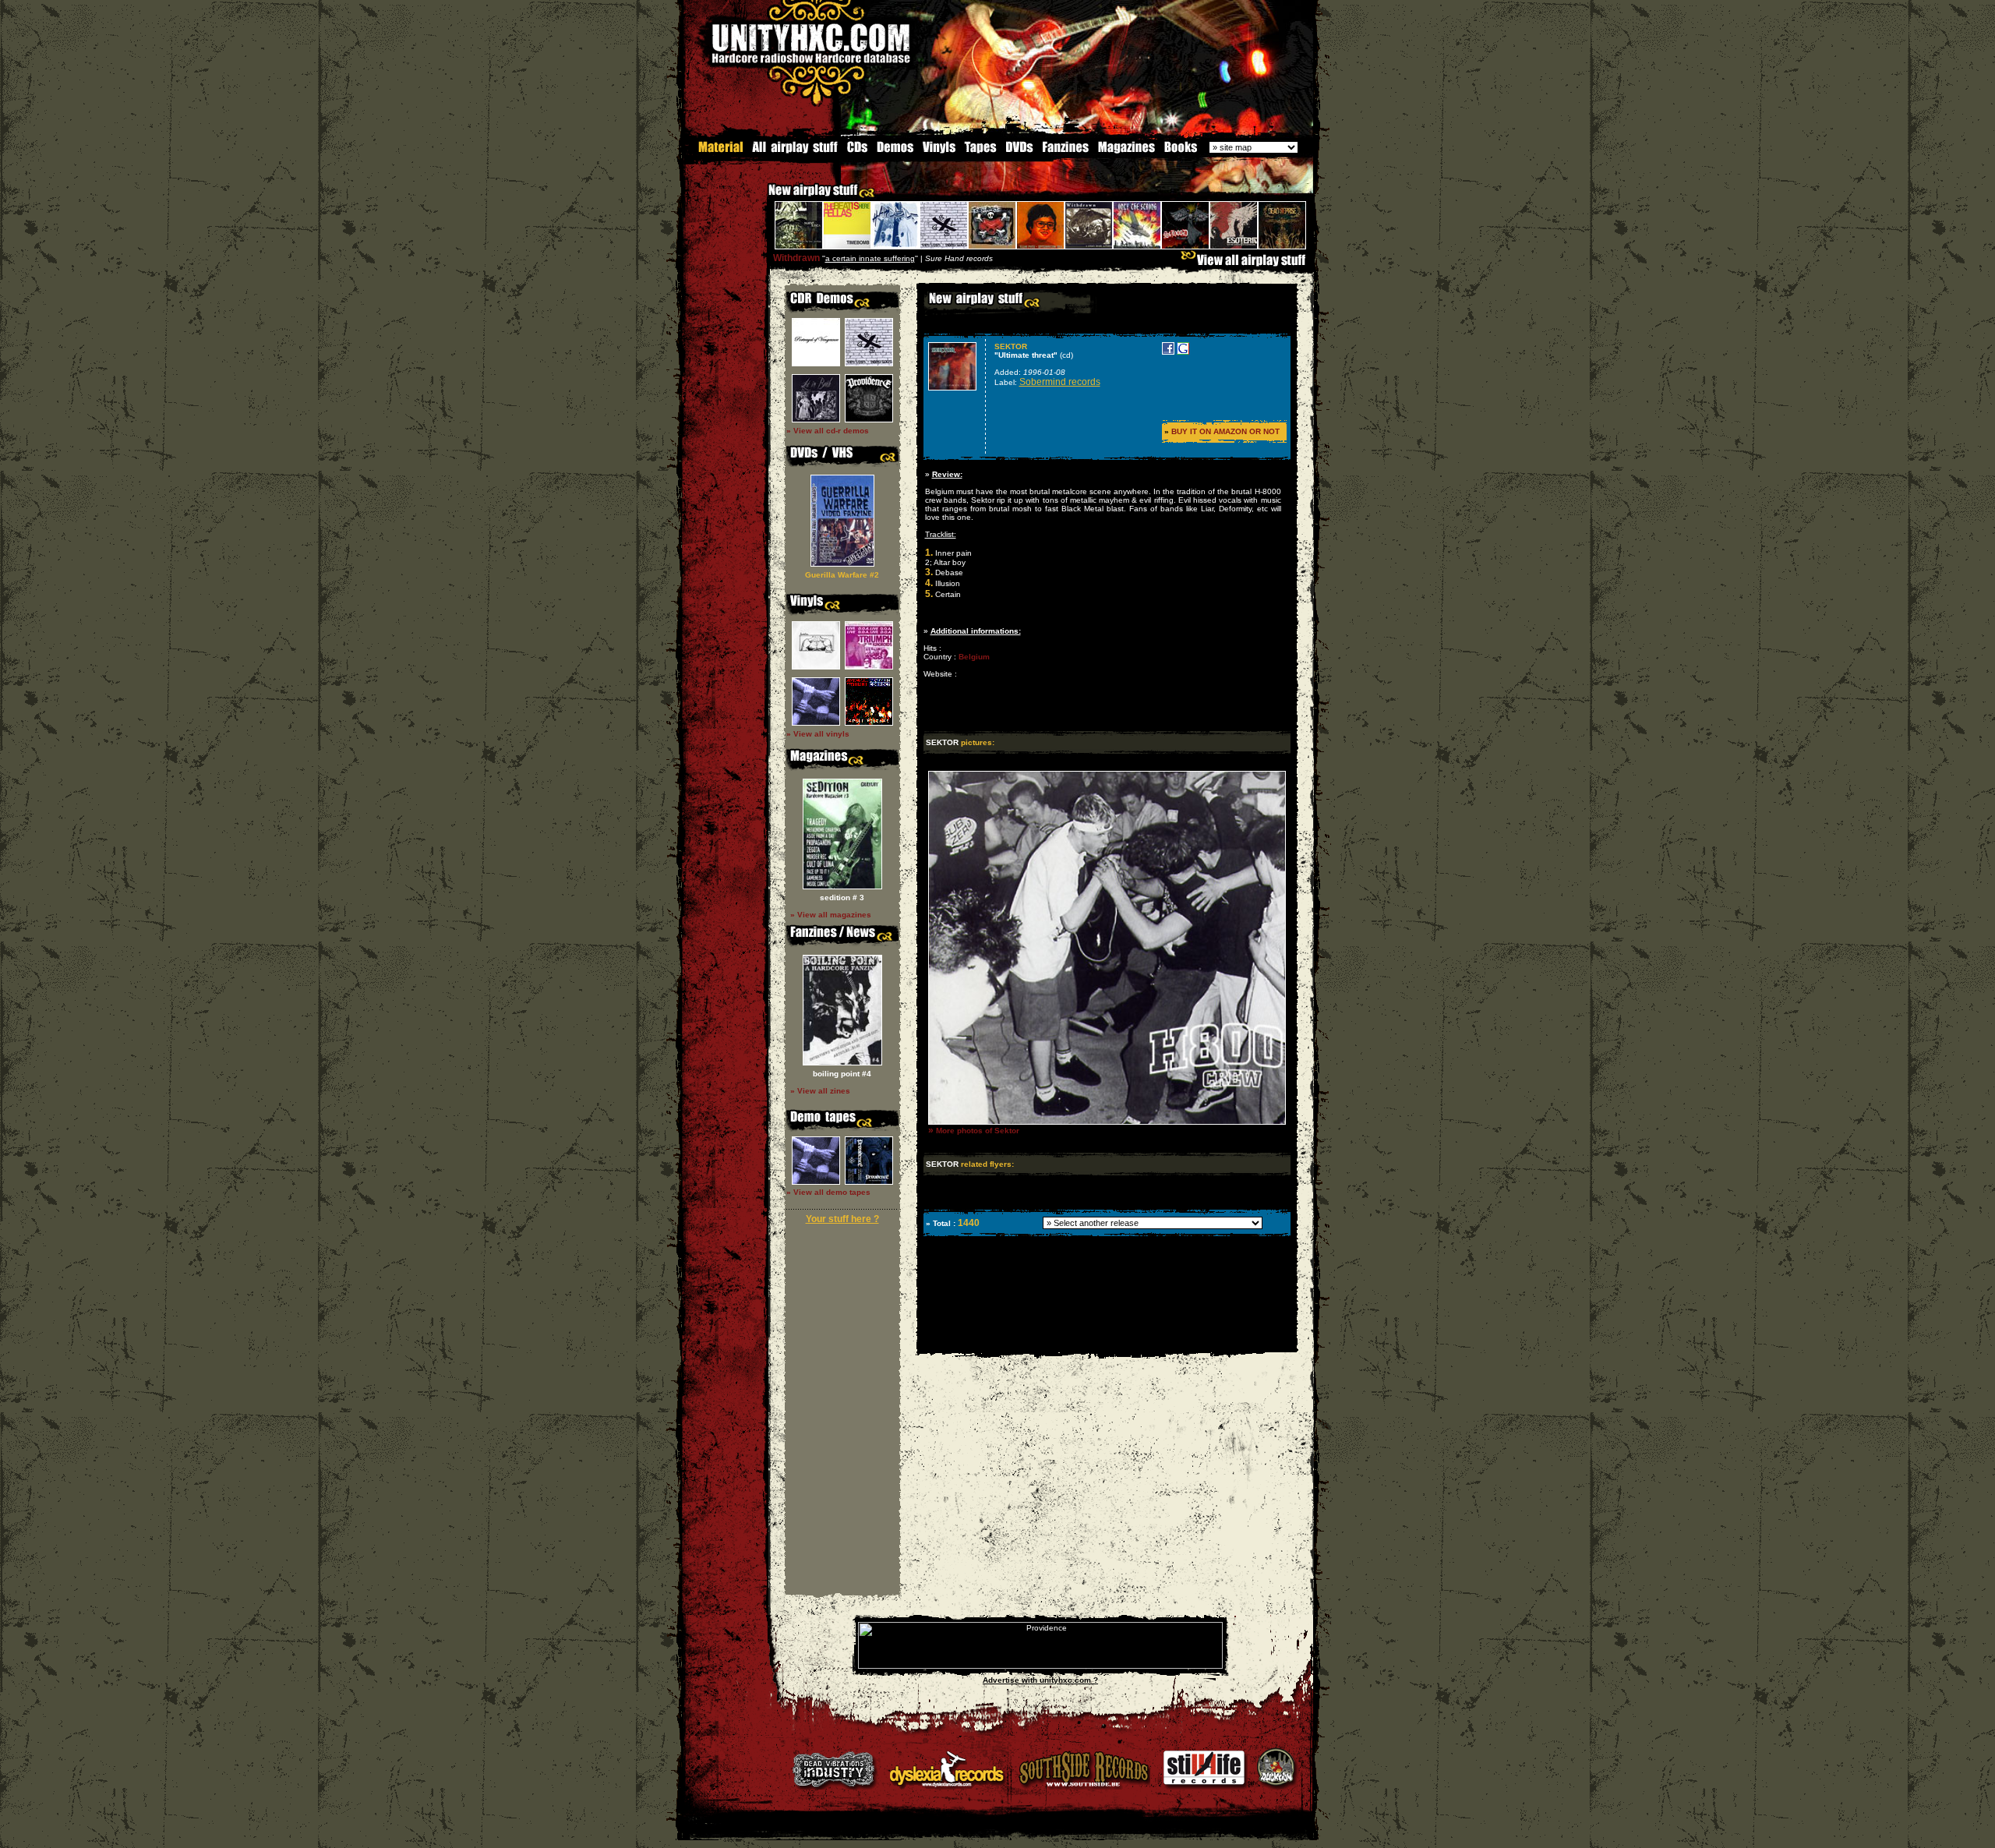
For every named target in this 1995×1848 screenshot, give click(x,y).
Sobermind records (1060, 382)
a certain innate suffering (870, 258)
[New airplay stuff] (761, 198)
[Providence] (1040, 1666)
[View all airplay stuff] (1247, 264)
